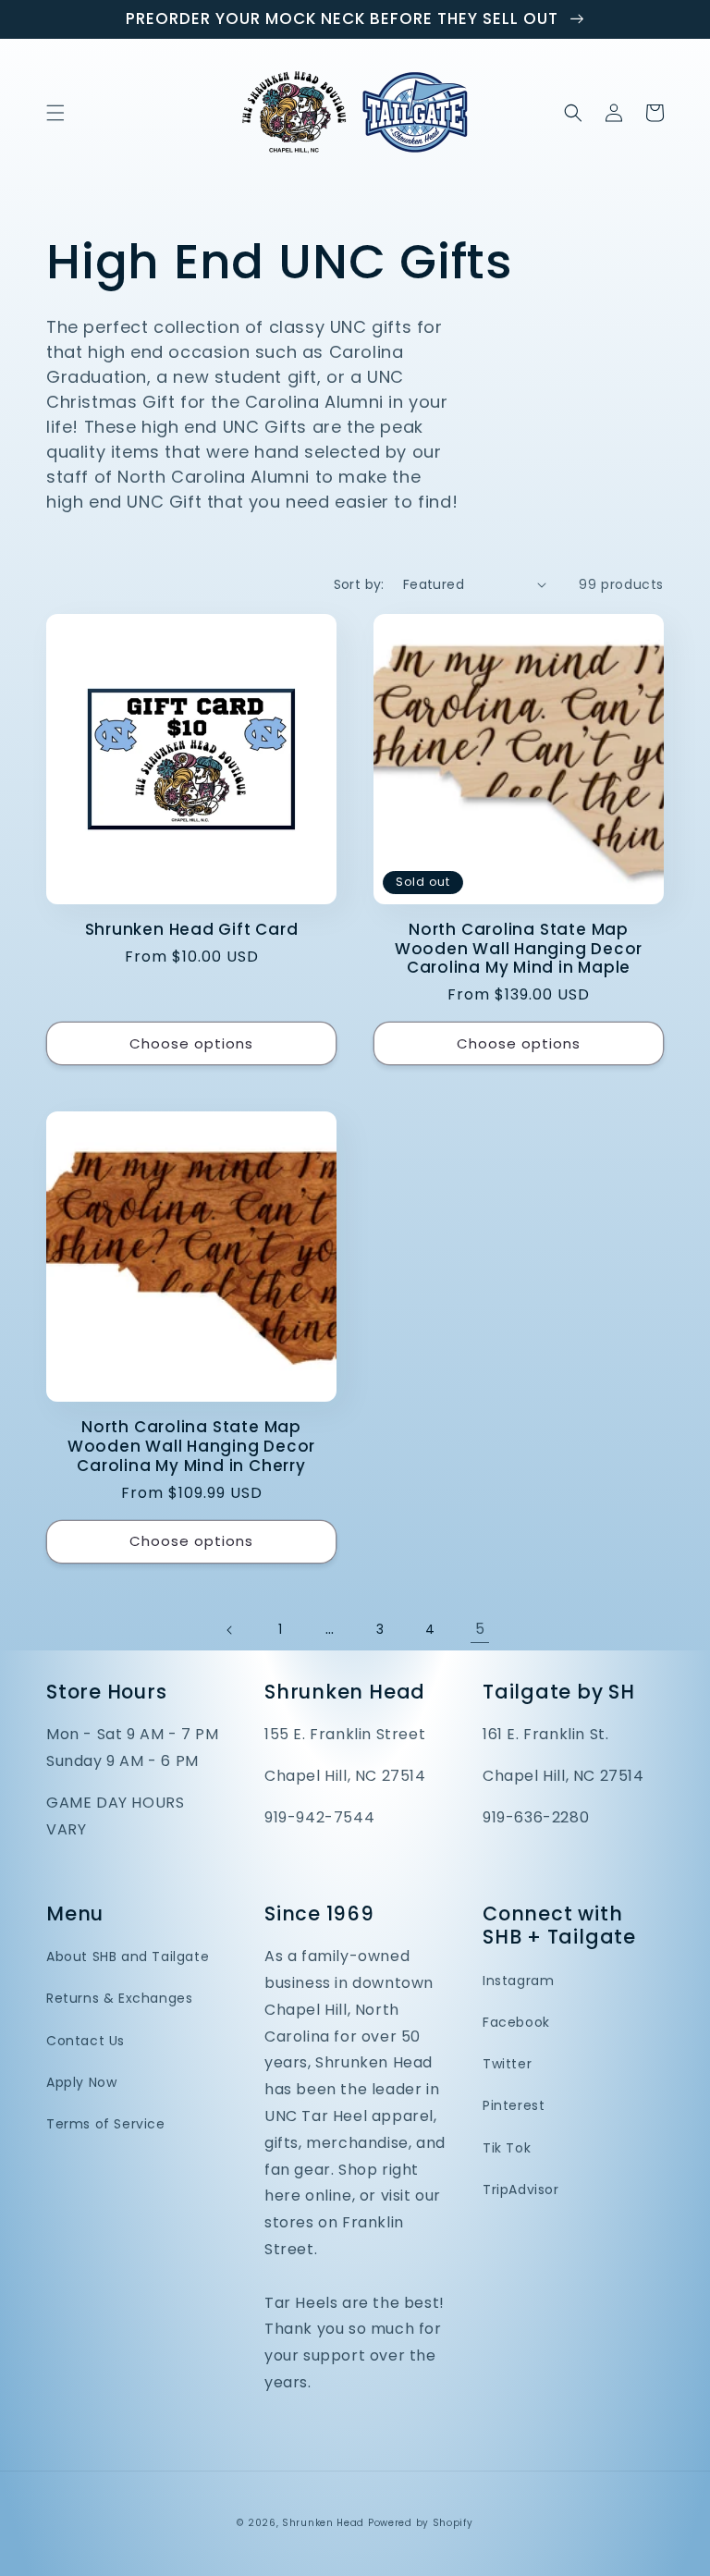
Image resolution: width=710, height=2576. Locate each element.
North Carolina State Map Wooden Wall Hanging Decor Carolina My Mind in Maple (519, 949)
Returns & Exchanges (119, 1998)
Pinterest (514, 2105)
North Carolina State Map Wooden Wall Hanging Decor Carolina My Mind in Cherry (192, 1446)
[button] (55, 113)
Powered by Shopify (421, 2523)
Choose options (191, 1043)
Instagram (518, 1981)
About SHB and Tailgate (128, 1957)
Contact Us (86, 2041)
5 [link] (480, 1629)
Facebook (516, 2022)
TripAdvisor (521, 2190)
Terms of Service (106, 2124)
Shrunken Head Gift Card (192, 930)
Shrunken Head (323, 2523)
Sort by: (359, 584)
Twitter (507, 2064)
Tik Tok (507, 2148)
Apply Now (81, 2082)
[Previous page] (230, 1630)
